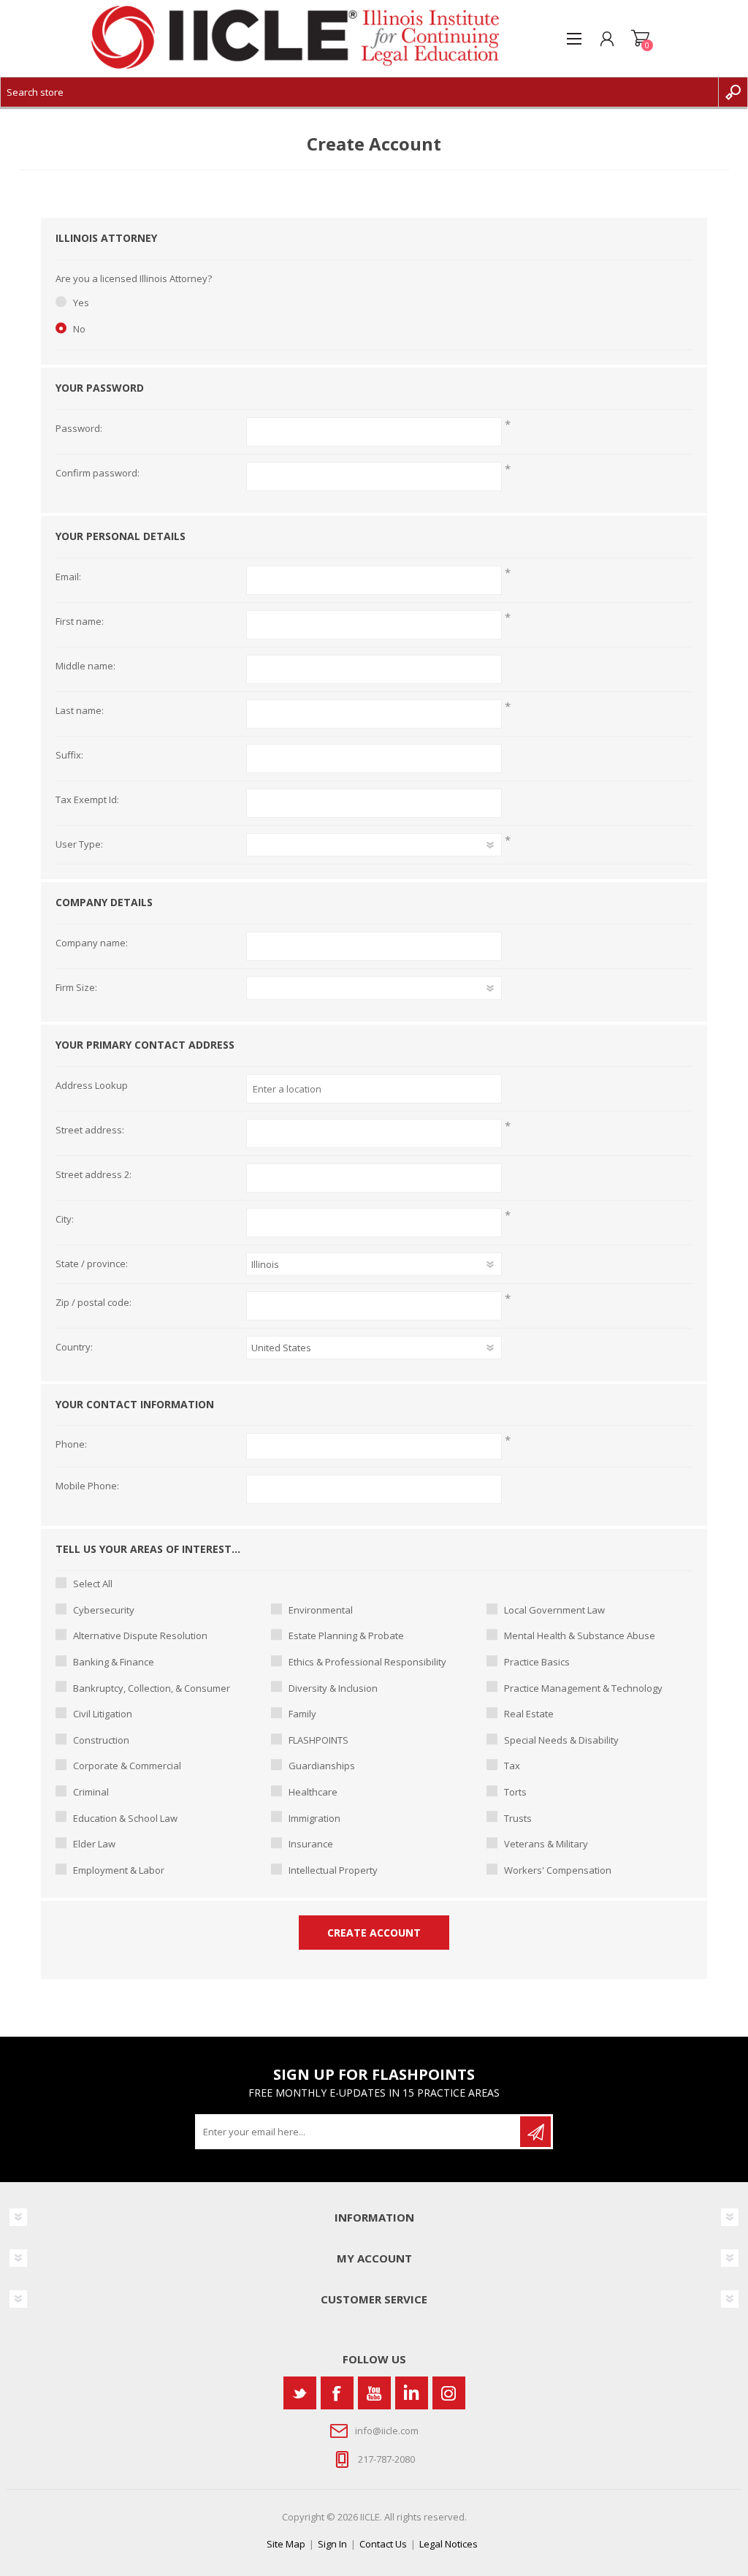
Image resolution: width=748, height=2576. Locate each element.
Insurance (311, 1844)
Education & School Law (125, 1818)
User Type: (79, 845)
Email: (68, 577)
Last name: (80, 711)
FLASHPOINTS (318, 1740)
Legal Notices (449, 2544)
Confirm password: (98, 474)
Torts (515, 1792)
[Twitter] (300, 2393)
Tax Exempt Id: (87, 800)
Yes (81, 303)
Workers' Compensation (558, 1870)
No (79, 329)
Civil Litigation (103, 1714)
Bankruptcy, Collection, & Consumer (152, 1688)
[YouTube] (374, 2393)
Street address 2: (93, 1175)
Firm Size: (76, 988)
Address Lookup (92, 1086)
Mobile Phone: (87, 1486)
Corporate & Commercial (127, 1766)
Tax (512, 1766)
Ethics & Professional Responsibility (367, 1662)
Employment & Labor (119, 1870)
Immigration (314, 1818)
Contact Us (383, 2544)
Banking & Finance (114, 1662)
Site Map (286, 2544)
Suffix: (69, 756)
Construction (101, 1740)
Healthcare (313, 1792)
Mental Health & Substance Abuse (580, 1635)
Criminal (91, 1792)
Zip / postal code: (93, 1303)
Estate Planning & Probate (346, 1635)
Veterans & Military (546, 1844)
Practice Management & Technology (583, 1688)
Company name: (92, 943)
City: (65, 1220)
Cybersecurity (104, 1610)
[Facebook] (337, 2393)
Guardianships (322, 1766)
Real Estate (529, 1714)
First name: (80, 622)
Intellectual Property (333, 1870)
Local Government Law (554, 1610)
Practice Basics (537, 1662)
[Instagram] (449, 2393)
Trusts (518, 1818)
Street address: (90, 1131)
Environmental (321, 1610)
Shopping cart (640, 39)
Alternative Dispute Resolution (140, 1635)
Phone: (71, 1445)
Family (302, 1714)
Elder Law (94, 1844)
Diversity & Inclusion (333, 1688)
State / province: (92, 1264)
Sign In (332, 2544)
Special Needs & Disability (561, 1740)
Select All (93, 1584)
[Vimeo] (412, 2393)
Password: (79, 429)
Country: (74, 1348)
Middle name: (85, 666)
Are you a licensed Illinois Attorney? (134, 279)
